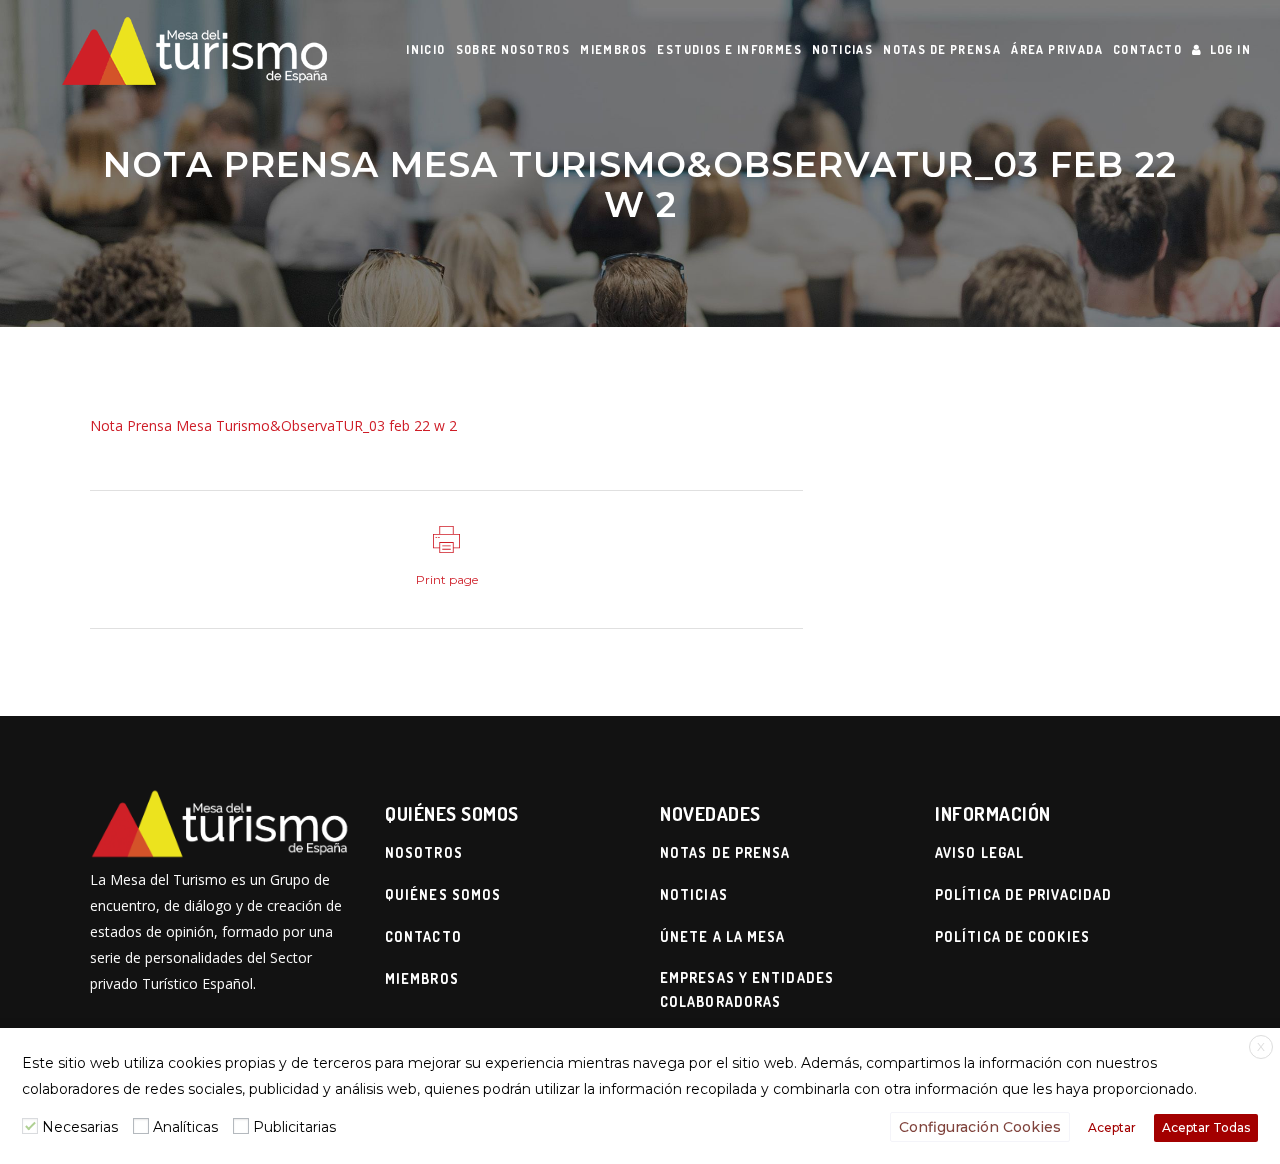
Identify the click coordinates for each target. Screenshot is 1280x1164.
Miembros (422, 978)
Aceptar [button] (1112, 1127)
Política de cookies (1012, 936)
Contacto (423, 936)
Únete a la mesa (723, 936)
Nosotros (424, 852)
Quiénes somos (443, 894)
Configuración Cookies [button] (980, 1127)
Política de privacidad (1023, 894)
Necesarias (80, 1127)
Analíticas (185, 1127)
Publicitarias (294, 1127)
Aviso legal (979, 852)
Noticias (694, 894)
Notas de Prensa (725, 852)
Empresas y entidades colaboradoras (747, 989)
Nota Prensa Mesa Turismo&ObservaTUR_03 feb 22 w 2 (273, 425)
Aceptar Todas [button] (1206, 1127)
